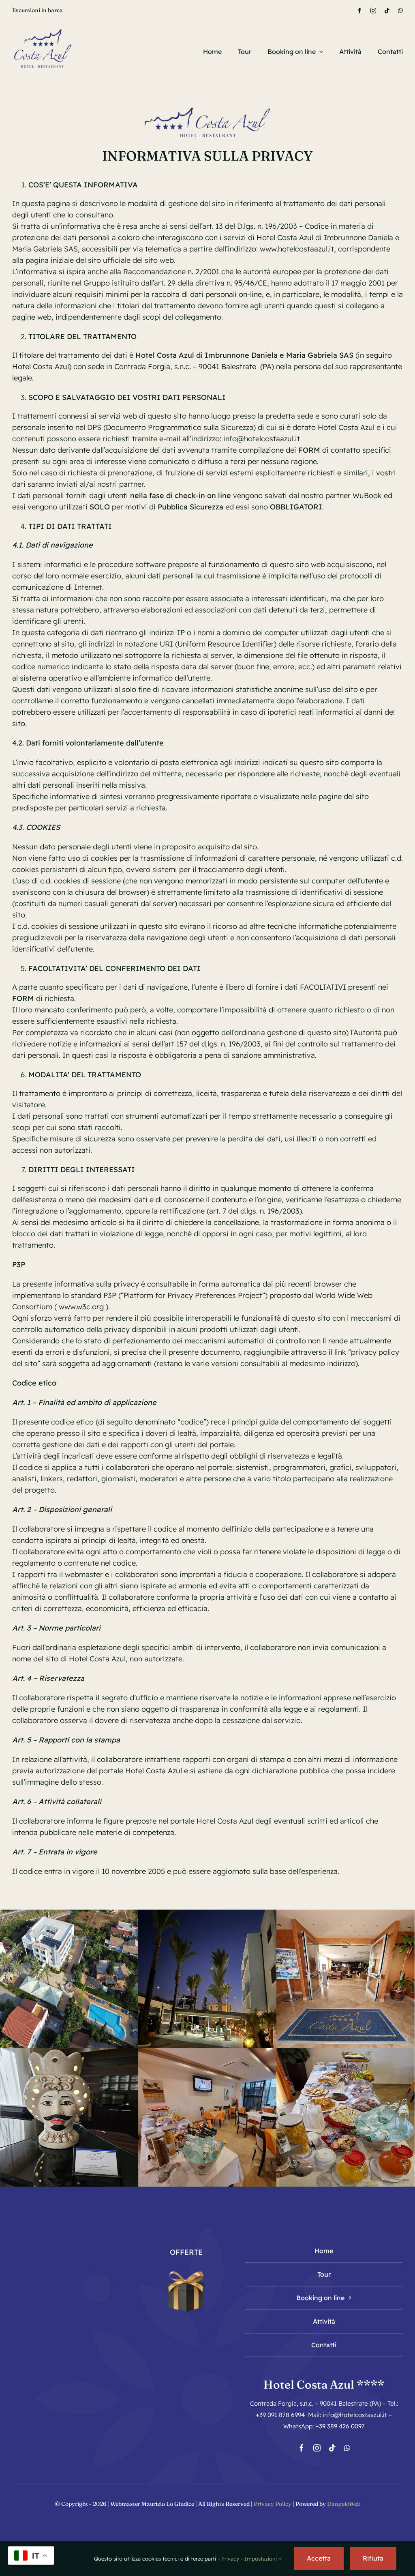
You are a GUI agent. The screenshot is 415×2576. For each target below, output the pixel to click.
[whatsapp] (400, 11)
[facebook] (359, 11)
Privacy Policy (273, 2504)
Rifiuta (373, 2558)
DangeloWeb (344, 2504)
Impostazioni (261, 2559)
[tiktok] (387, 11)
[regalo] (186, 2269)
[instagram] (373, 11)
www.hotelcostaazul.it (297, 249)
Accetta (319, 2558)
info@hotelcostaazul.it (262, 439)
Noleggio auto (30, 10)
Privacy (230, 2559)
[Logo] (43, 25)
